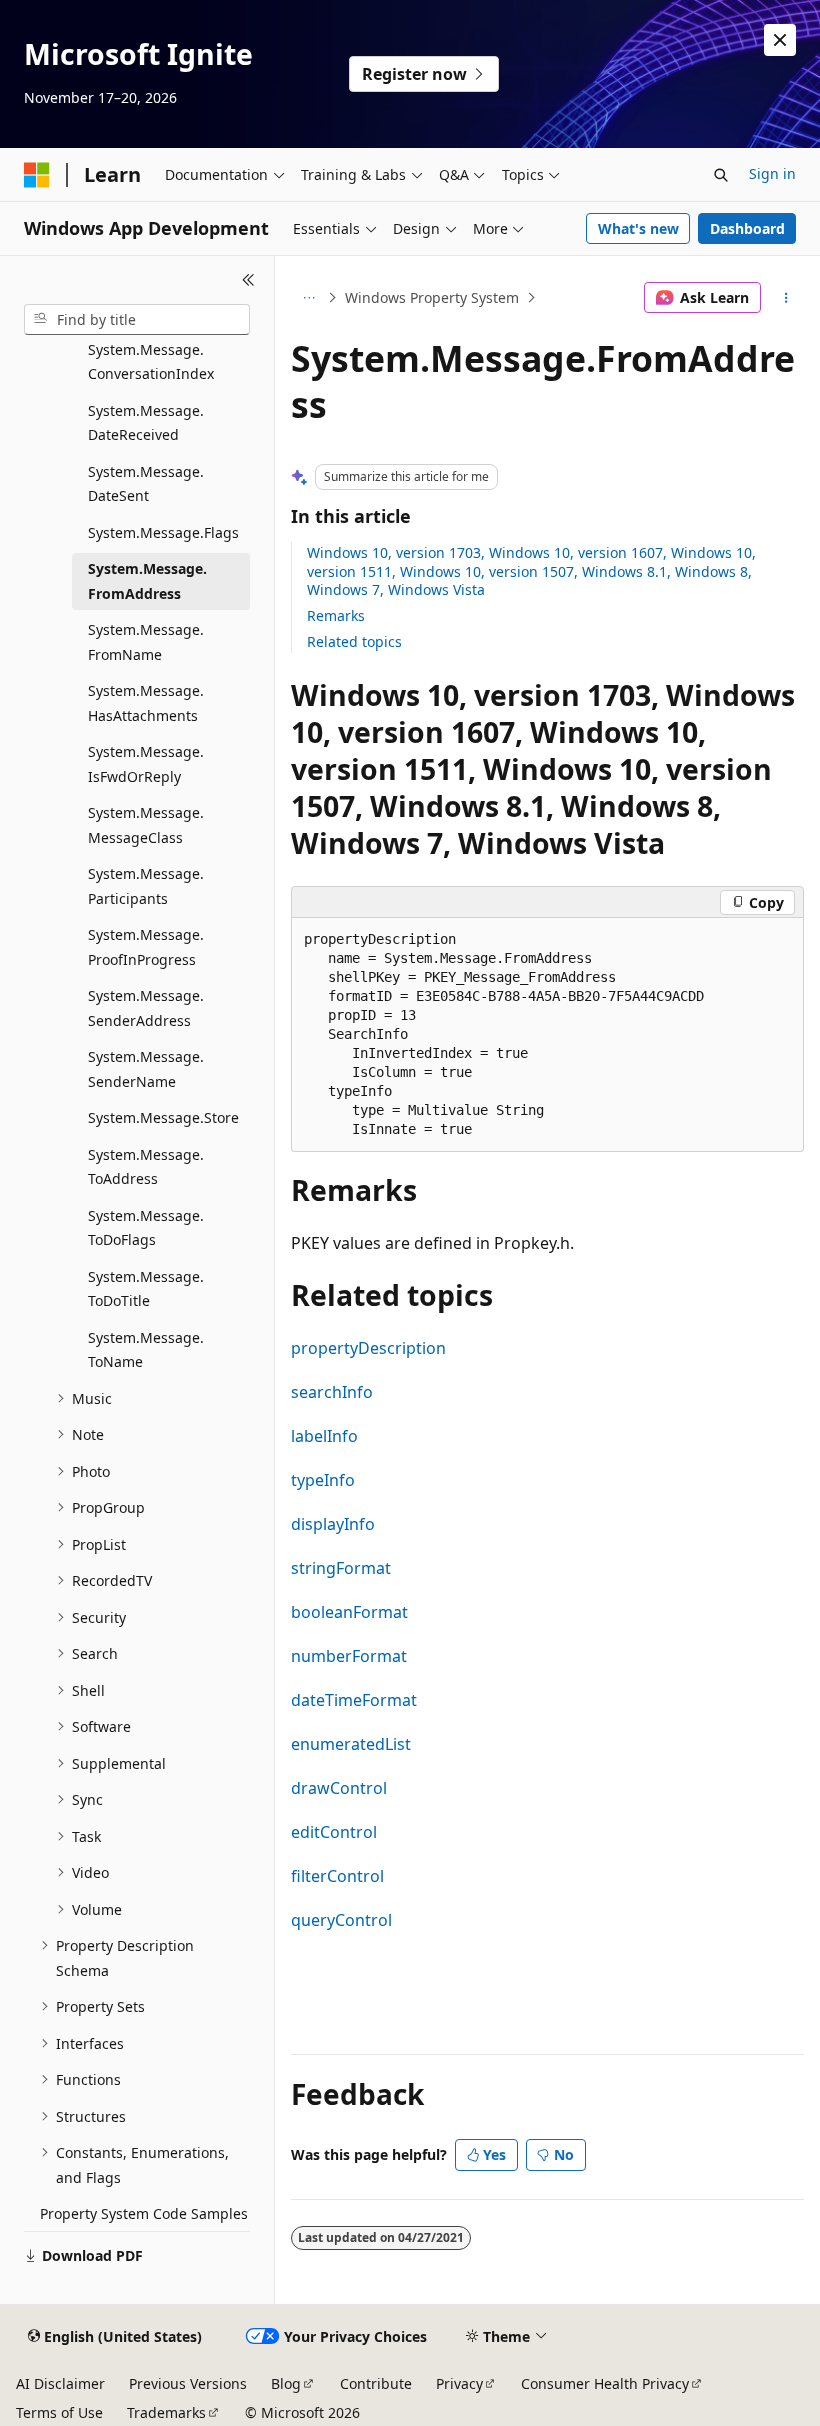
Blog (286, 2383)
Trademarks (166, 2412)
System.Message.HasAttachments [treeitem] (146, 703)
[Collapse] (248, 280)
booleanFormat (349, 1612)
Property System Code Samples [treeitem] (144, 2213)
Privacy (459, 2383)
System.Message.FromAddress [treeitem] (147, 581)
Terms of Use (59, 2412)
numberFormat (349, 1656)
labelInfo (324, 1436)
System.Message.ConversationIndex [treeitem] (151, 362)
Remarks (336, 615)
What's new (638, 228)
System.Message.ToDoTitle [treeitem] (146, 1289)
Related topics (354, 641)
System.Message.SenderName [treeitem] (146, 1069)
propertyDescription (368, 1348)
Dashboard (747, 228)
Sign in (772, 173)
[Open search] (721, 175)
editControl (334, 1832)
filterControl (337, 1876)
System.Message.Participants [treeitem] (146, 886)
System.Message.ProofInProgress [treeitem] (146, 947)
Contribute (376, 2383)
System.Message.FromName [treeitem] (146, 642)
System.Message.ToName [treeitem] (146, 1350)
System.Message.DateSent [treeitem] (146, 484)
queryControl (341, 1920)
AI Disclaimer (60, 2383)
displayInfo (333, 1524)
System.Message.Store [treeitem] (163, 1117)
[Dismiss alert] (780, 40)
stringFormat (341, 1568)
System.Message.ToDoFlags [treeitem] (146, 1228)
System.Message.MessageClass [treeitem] (146, 825)
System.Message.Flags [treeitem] (163, 532)
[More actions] (786, 298)
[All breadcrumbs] (308, 298)
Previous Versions (188, 2383)
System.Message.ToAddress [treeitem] (146, 1167)
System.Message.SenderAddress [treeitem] (146, 1008)
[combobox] (137, 320)
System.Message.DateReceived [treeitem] (146, 423)
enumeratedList (351, 1744)
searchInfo (332, 1392)
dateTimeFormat (354, 1700)
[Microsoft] (37, 175)
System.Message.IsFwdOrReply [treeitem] (146, 764)
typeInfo (323, 1480)
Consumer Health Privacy (605, 2383)
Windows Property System (432, 297)
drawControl (339, 1788)
